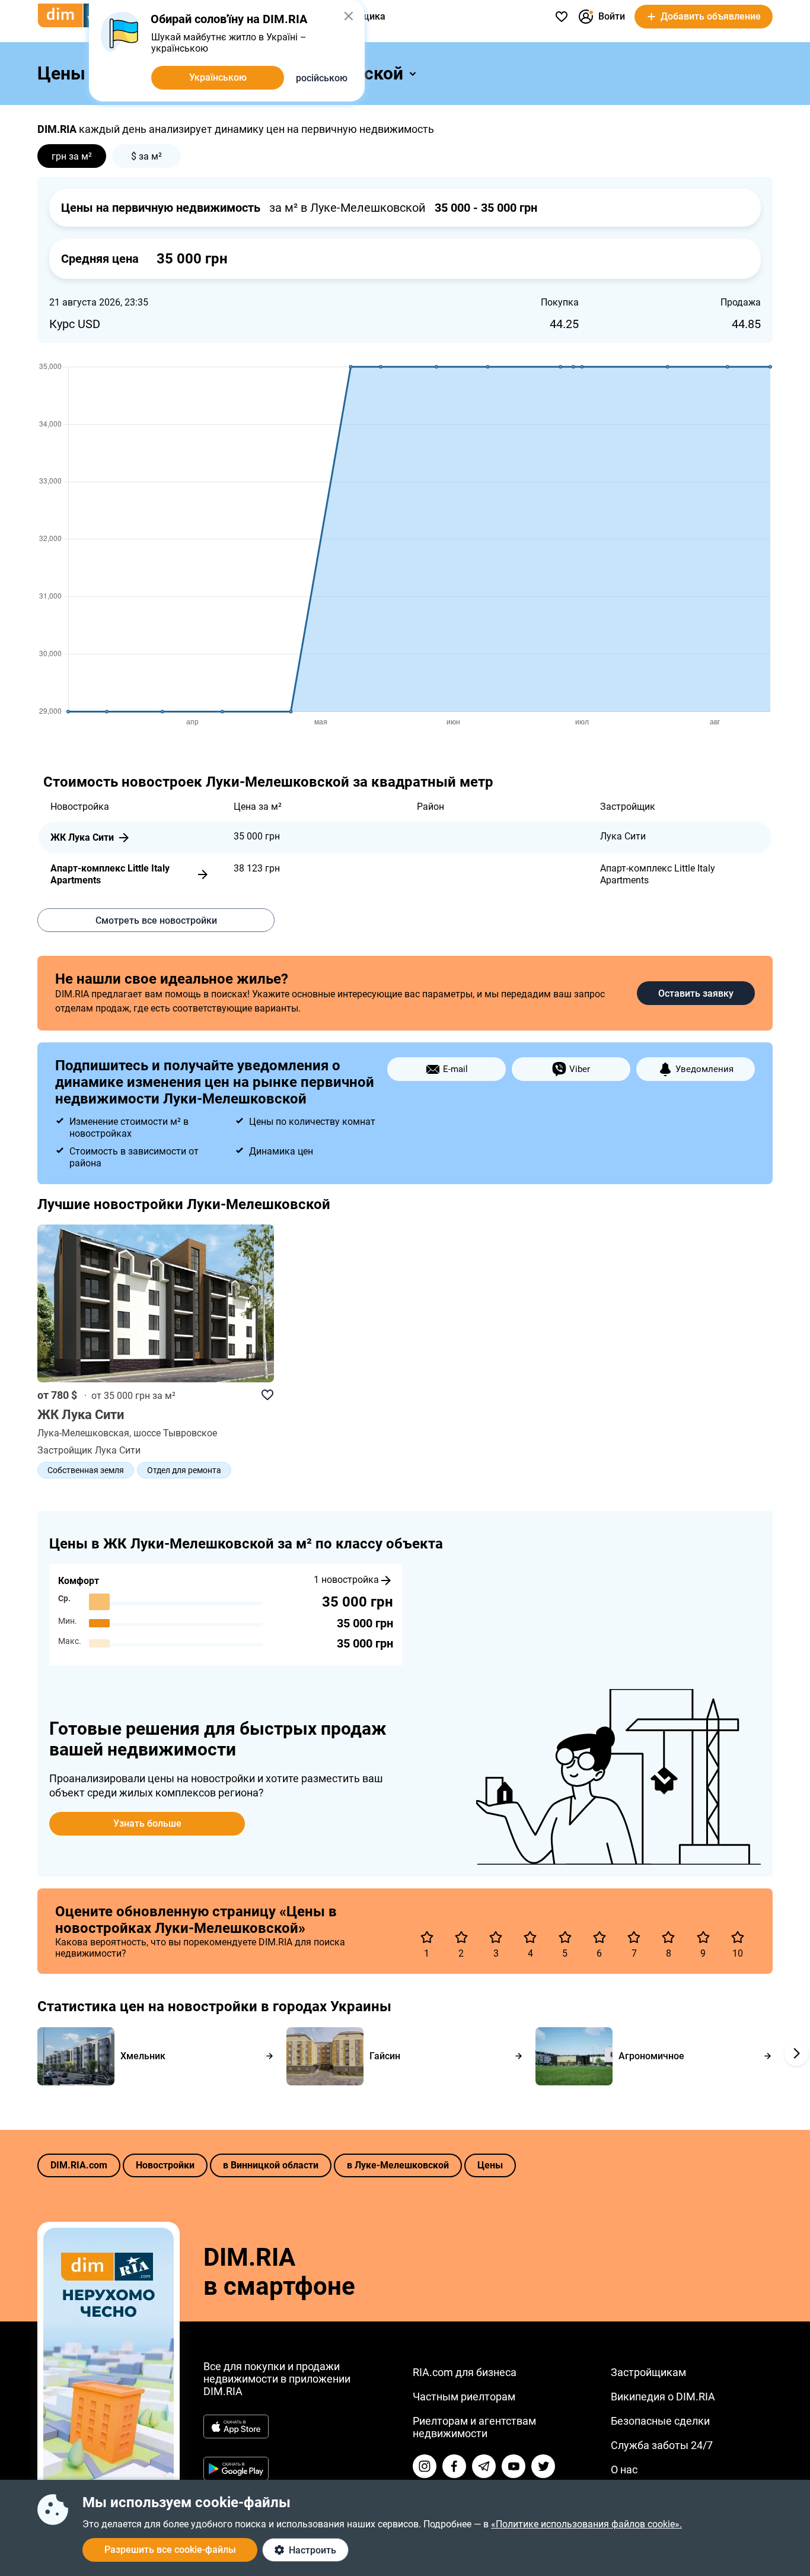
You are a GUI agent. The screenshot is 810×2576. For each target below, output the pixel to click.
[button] (348, 16)
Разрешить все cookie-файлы (170, 2550)
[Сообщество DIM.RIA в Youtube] (514, 2466)
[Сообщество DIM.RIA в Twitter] (543, 2466)
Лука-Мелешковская (83, 1433)
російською (322, 78)
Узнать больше (147, 1823)
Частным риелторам (464, 2397)
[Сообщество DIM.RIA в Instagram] (425, 2466)
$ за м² (146, 156)
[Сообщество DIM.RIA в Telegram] (484, 2466)
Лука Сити (623, 836)
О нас (624, 2470)
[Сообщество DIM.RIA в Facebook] (454, 2466)
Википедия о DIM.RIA (663, 2397)
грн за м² (72, 156)
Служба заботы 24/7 (662, 2445)
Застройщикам (648, 2372)
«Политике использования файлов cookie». (586, 2524)
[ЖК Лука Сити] (156, 1305)
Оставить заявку (696, 993)
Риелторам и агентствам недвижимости (474, 2427)
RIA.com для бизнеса (465, 2372)
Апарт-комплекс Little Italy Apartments (110, 874)
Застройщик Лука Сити (89, 1450)
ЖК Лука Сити (82, 837)
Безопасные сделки (660, 2421)
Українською (218, 77)
